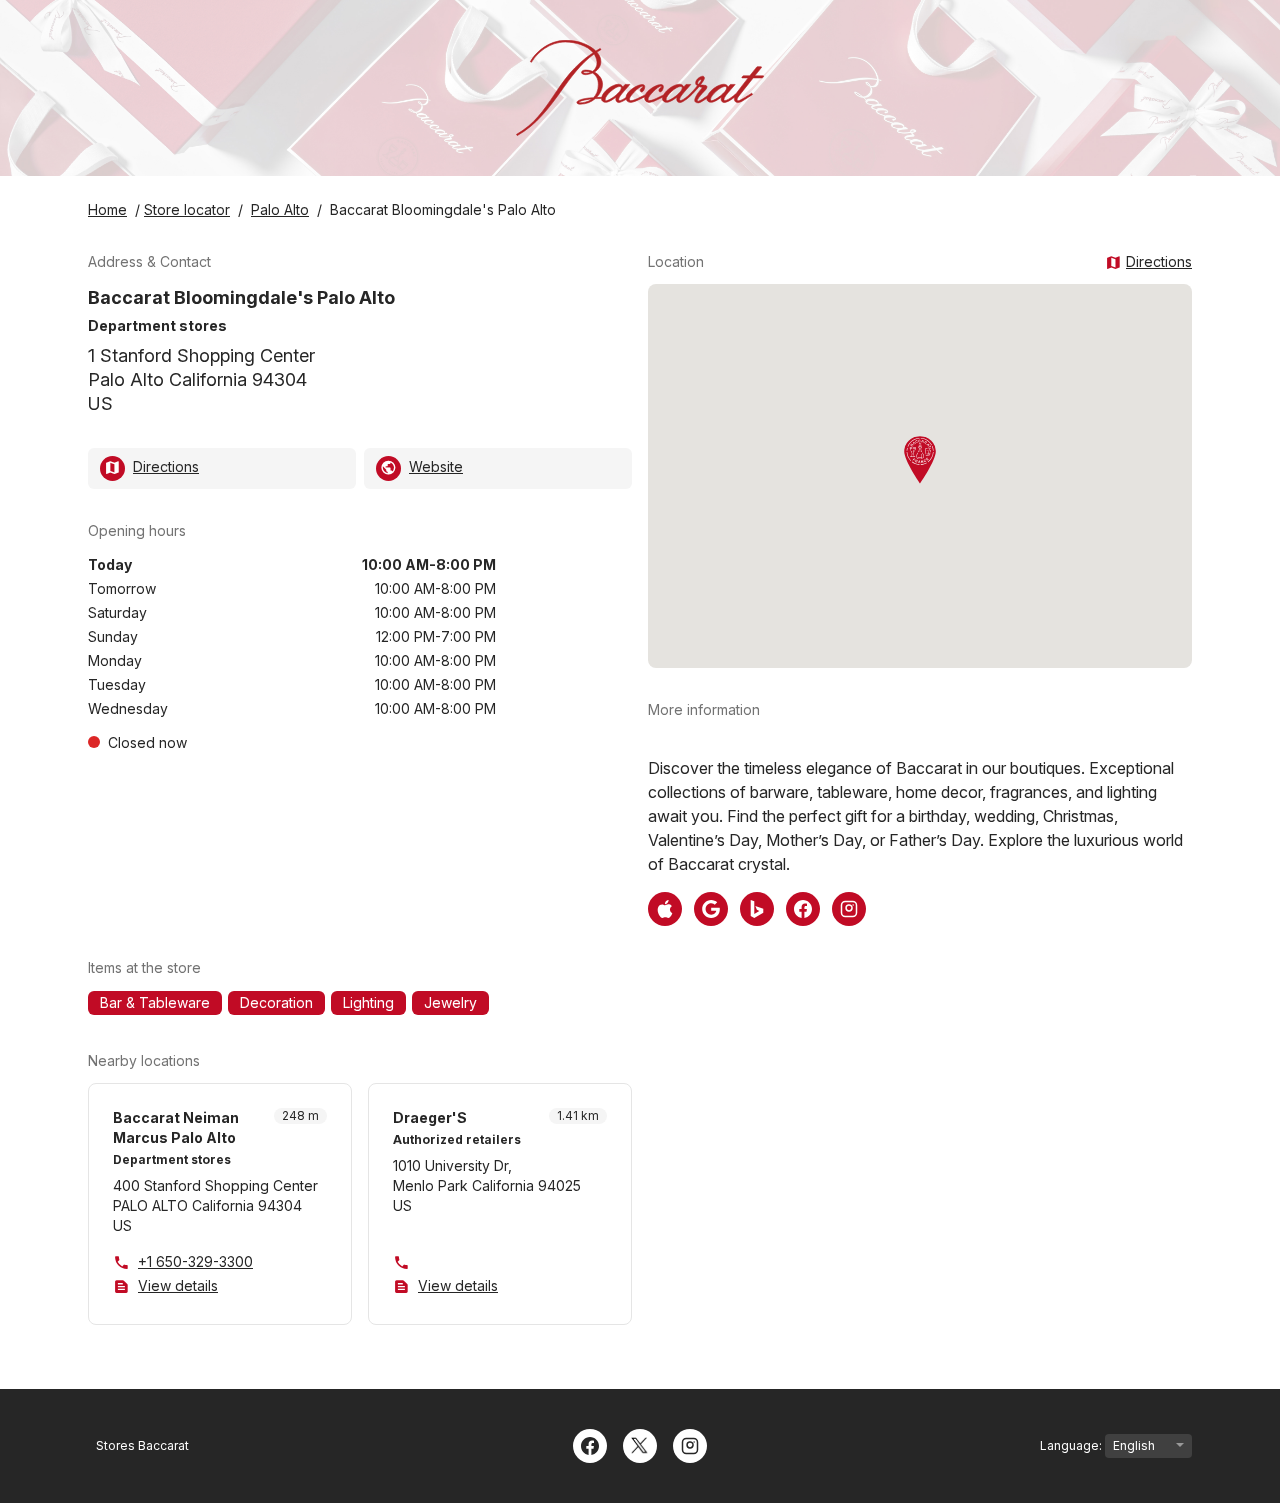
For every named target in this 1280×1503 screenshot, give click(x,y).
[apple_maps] (665, 907)
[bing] (757, 907)
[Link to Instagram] (849, 907)
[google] (711, 907)
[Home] (640, 88)
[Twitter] (640, 1444)
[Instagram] (690, 1444)
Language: (1072, 1445)
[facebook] (803, 907)
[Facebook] (590, 1444)
